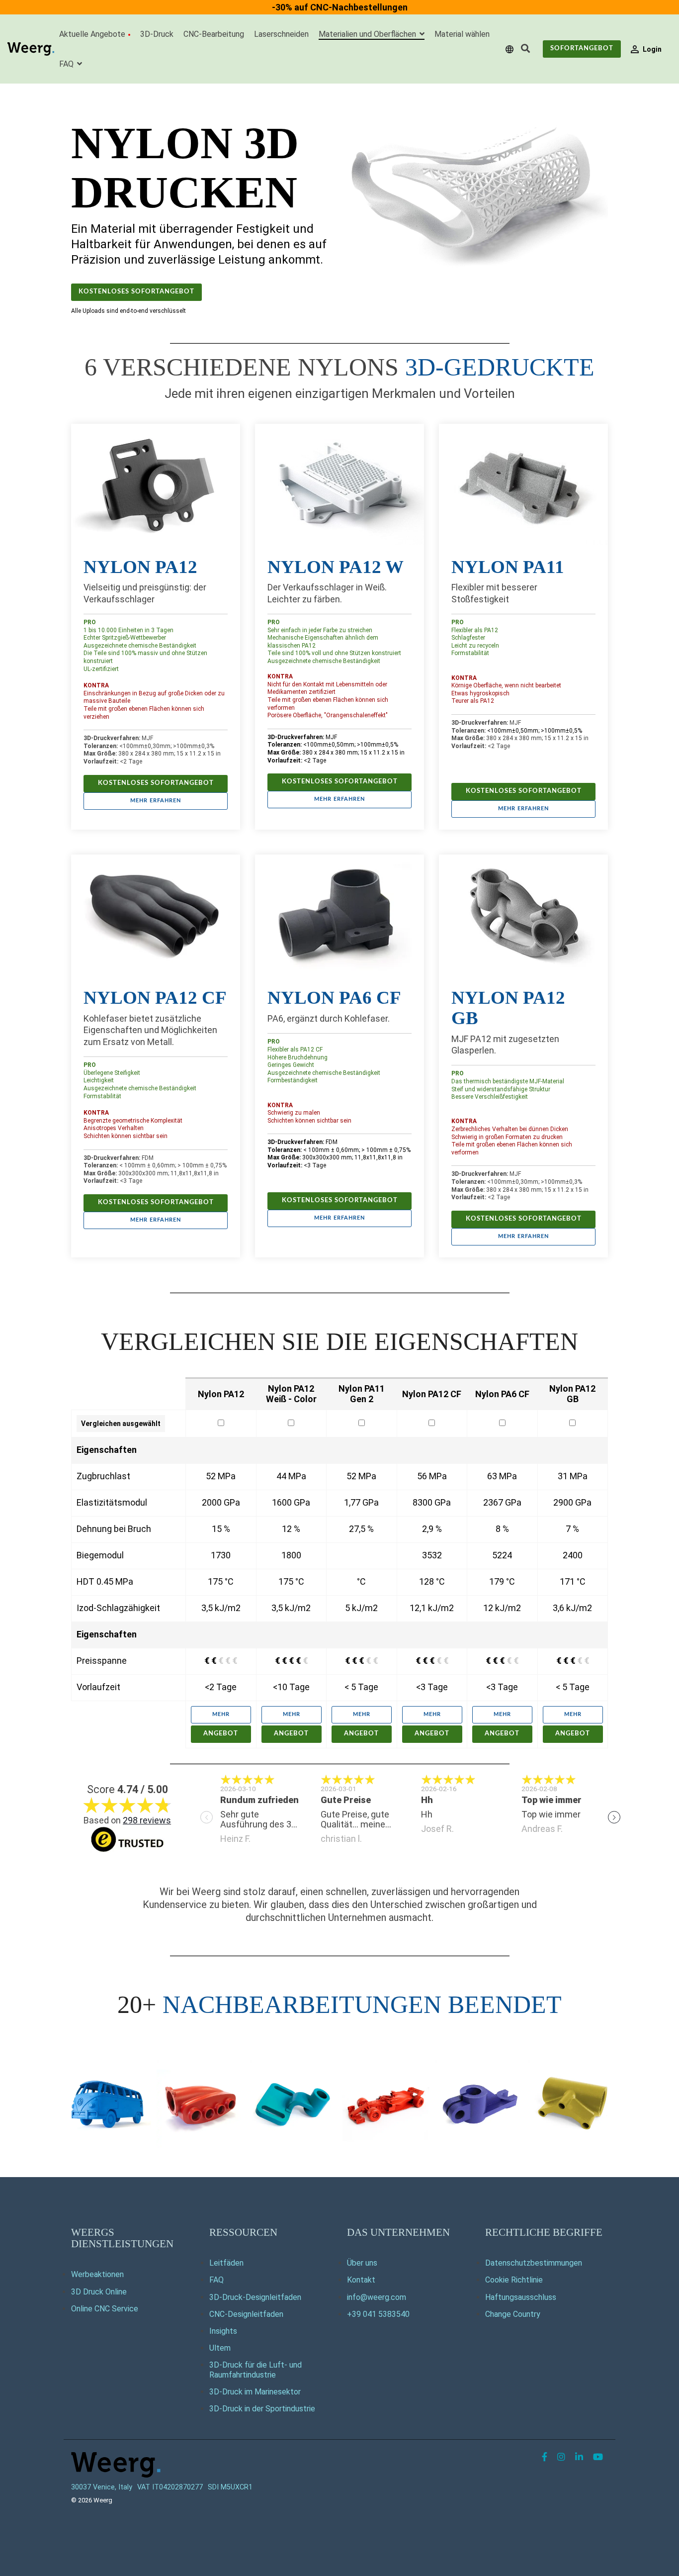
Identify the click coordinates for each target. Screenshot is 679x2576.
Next (614, 1817)
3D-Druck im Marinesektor (255, 2392)
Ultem (220, 2348)
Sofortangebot (582, 48)
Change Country (513, 2314)
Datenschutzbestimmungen (534, 2263)
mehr (221, 1714)
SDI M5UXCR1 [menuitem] (230, 2487)
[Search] (525, 49)
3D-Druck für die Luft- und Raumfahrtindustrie (255, 2370)
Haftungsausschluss (521, 2297)
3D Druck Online (99, 2292)
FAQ (67, 64)
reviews (147, 1820)
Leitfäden (226, 2263)
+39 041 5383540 (378, 2314)
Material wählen (462, 34)
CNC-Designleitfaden (246, 2314)
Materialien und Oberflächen (368, 34)
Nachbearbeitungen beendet (362, 2004)
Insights (223, 2331)
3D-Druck (157, 34)
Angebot (221, 1734)
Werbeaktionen (97, 2274)
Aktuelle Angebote (92, 34)
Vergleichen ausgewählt (121, 1424)
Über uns (362, 2263)
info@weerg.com (377, 2297)
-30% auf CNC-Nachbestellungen (340, 7)
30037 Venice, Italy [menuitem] (102, 2487)
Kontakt (361, 2280)
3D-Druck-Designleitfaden (255, 2297)
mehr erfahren (156, 801)
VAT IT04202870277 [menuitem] (170, 2487)
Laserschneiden (281, 34)
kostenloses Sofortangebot (136, 292)
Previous (207, 1817)
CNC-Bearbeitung (214, 34)
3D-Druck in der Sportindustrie (262, 2409)
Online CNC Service (105, 2309)
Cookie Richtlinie (514, 2280)
